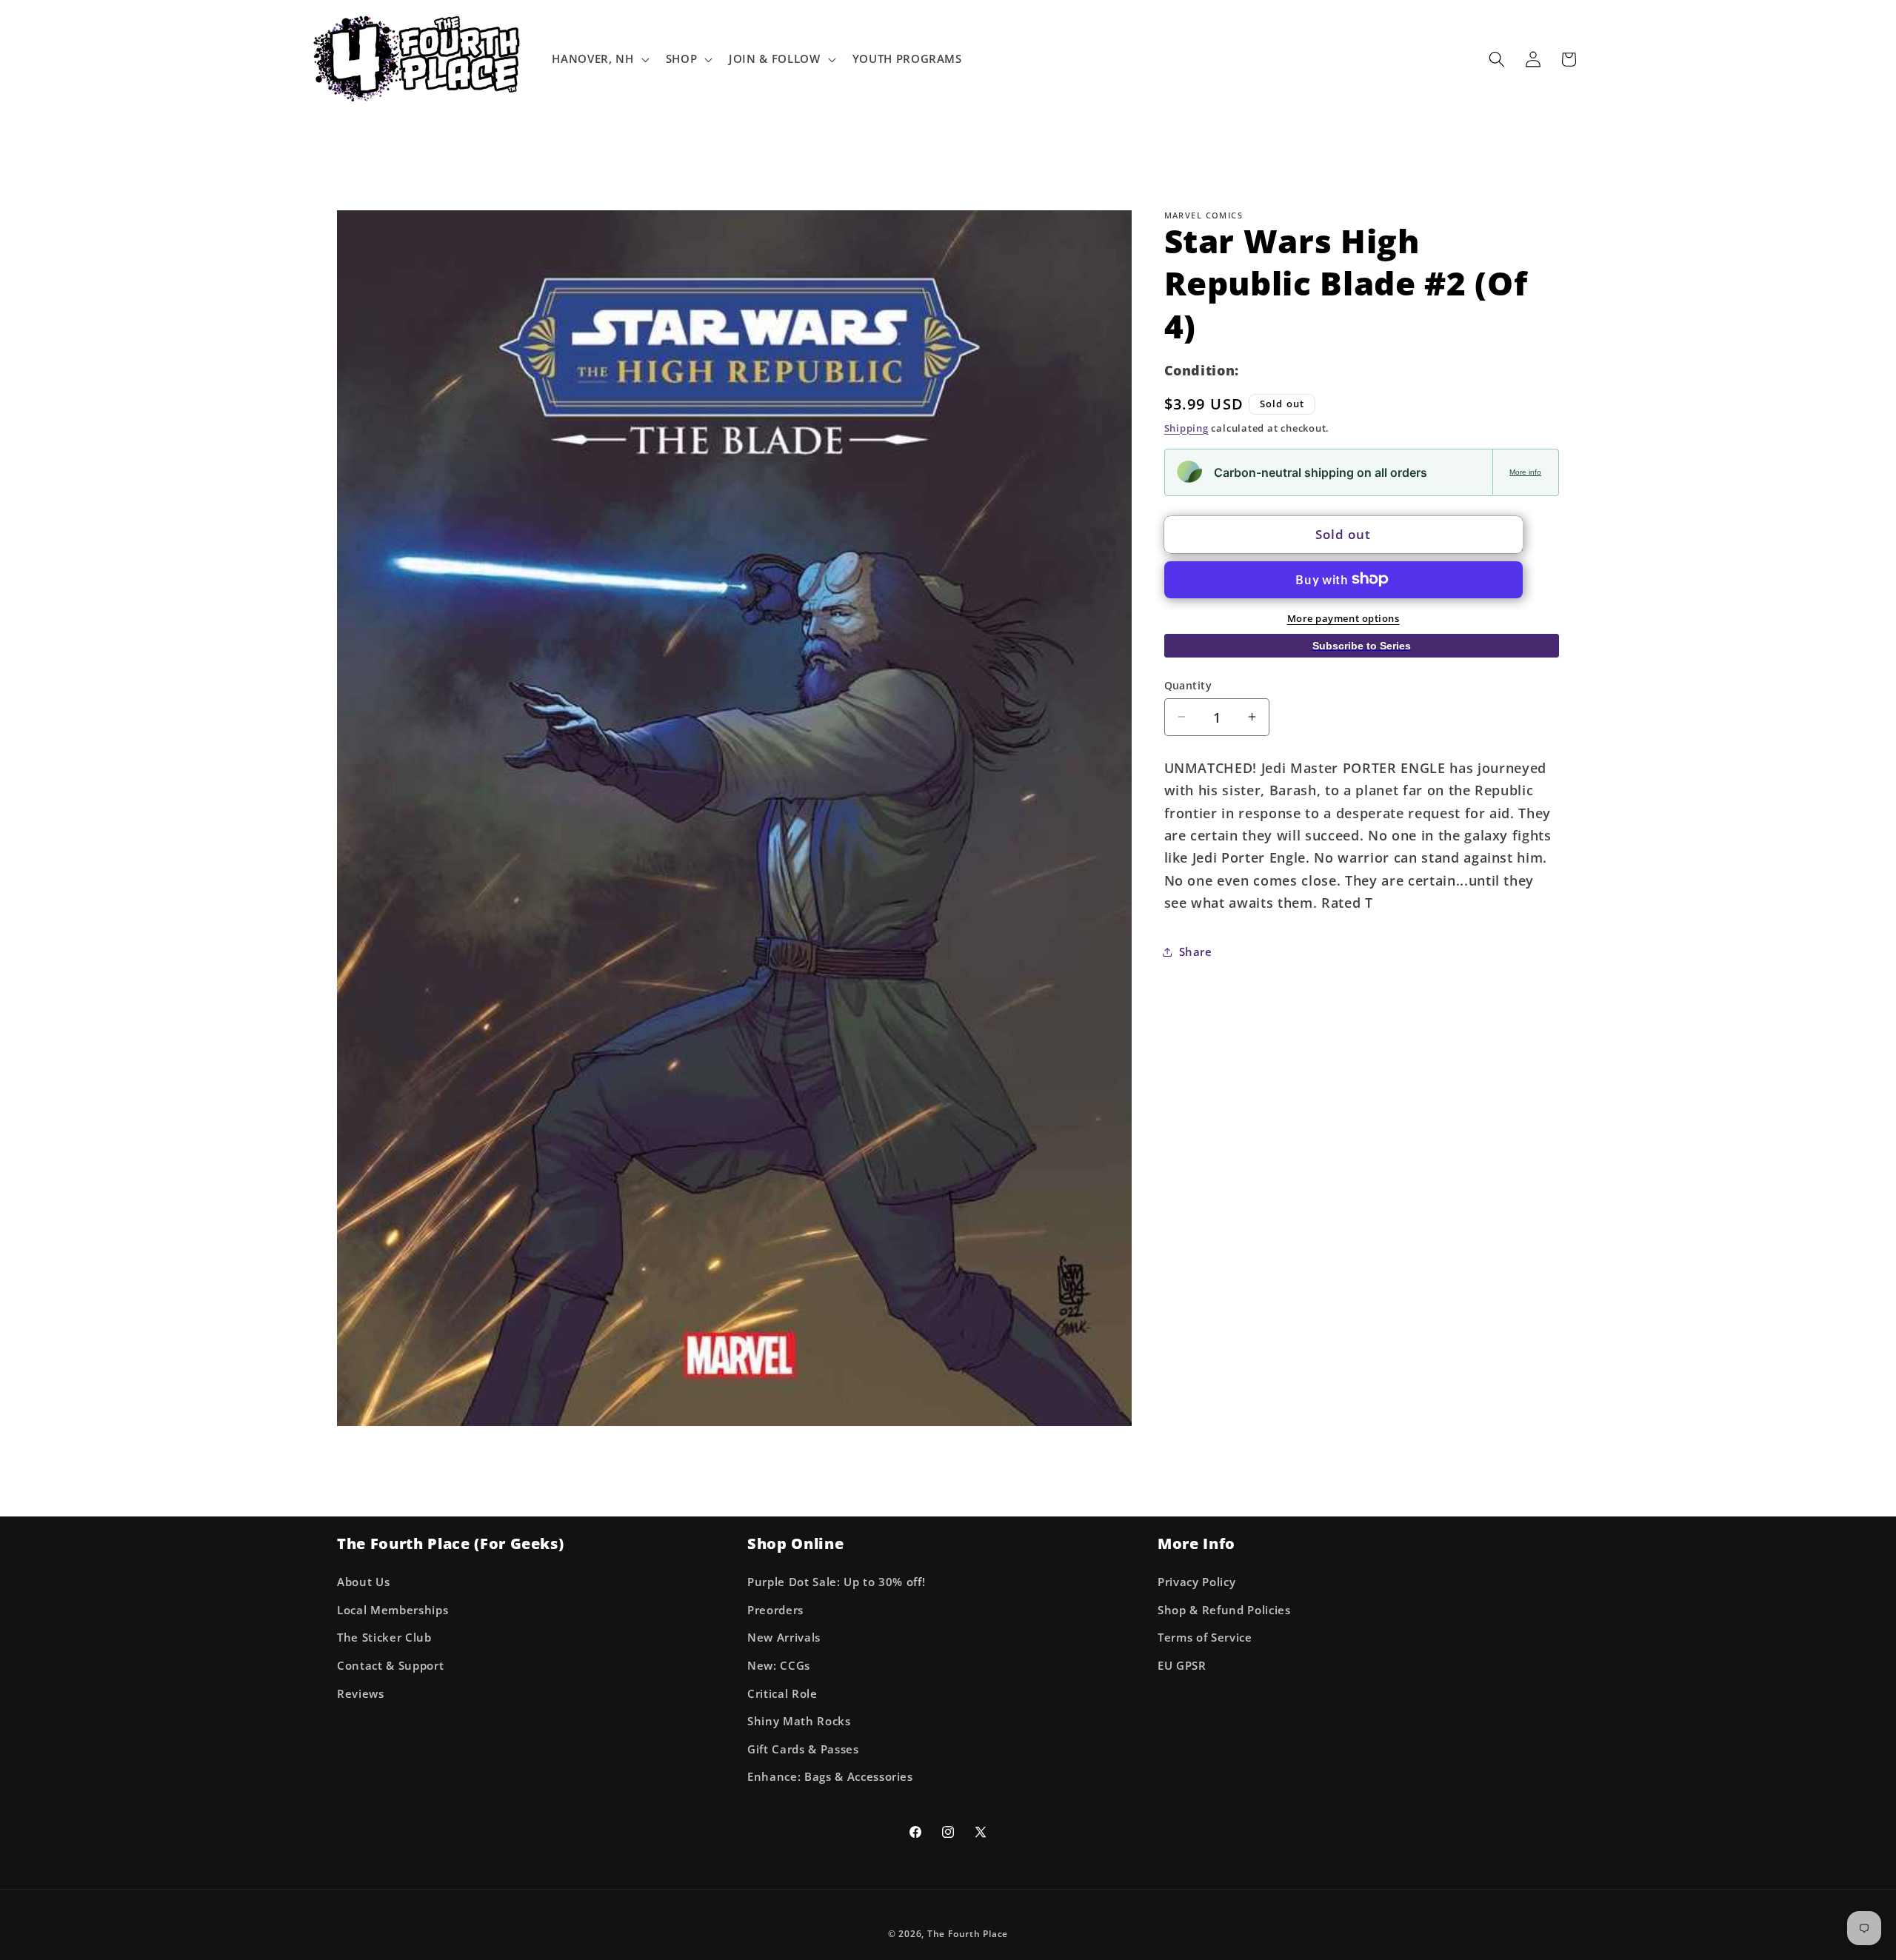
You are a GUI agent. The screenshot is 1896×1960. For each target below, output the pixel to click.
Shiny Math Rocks (799, 1721)
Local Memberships (393, 1609)
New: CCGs (779, 1665)
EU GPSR (1182, 1665)
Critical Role (782, 1693)
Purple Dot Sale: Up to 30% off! (836, 1582)
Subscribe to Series (1362, 645)
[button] (599, 59)
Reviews (361, 1693)
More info (1525, 471)
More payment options (1343, 618)
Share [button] (1196, 951)
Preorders (775, 1609)
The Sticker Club (384, 1638)
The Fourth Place (968, 1934)
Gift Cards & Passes (803, 1749)
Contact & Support (390, 1665)
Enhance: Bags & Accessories (830, 1777)
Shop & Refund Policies (1224, 1609)
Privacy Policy (1196, 1582)
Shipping (1186, 427)
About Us (363, 1582)
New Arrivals (784, 1638)
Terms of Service (1205, 1638)
